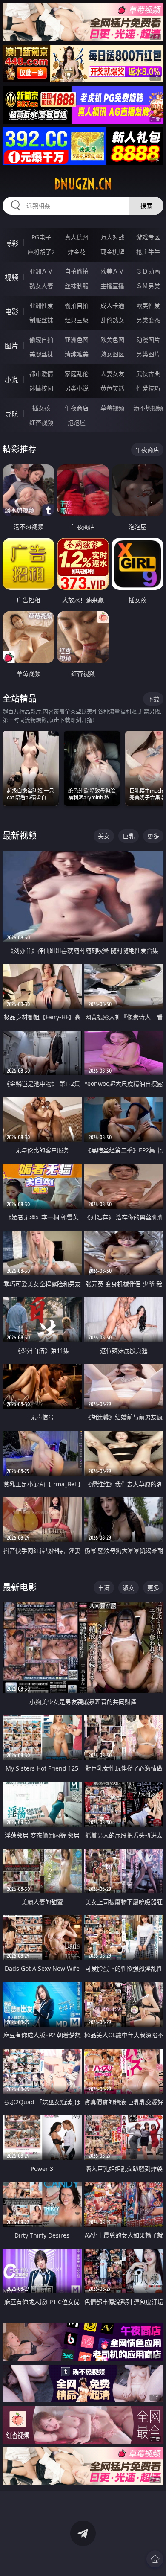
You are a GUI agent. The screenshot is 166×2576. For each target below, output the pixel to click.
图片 (11, 346)
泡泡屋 (77, 422)
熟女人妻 (41, 286)
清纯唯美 (77, 354)
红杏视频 (41, 422)
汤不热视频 (148, 408)
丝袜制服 (77, 286)
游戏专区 (148, 237)
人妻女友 (112, 374)
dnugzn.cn (83, 184)
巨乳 (129, 836)
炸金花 (77, 252)
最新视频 (20, 836)
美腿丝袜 (41, 354)
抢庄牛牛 (148, 252)
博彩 (11, 243)
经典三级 (77, 320)
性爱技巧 (148, 388)
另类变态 (148, 320)
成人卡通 (112, 305)
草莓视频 (112, 408)
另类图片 (148, 354)
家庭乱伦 (77, 374)
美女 (104, 836)
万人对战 (112, 237)
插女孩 (41, 408)
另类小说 (77, 388)
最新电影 (20, 1587)
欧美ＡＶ (112, 271)
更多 (153, 836)
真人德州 (77, 237)
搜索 (146, 206)
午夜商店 (77, 408)
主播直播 (112, 286)
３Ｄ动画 (148, 271)
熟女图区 (112, 354)
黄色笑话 (112, 388)
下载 (153, 699)
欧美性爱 (148, 305)
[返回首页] (155, 2559)
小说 (11, 380)
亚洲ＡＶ (41, 271)
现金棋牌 (112, 252)
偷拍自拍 (77, 305)
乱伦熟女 (112, 320)
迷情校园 (41, 388)
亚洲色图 (77, 340)
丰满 (104, 1588)
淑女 (129, 1588)
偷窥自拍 (41, 340)
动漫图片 (148, 340)
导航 (11, 414)
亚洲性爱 (41, 305)
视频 (11, 277)
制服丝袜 (41, 320)
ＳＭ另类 (148, 286)
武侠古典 (148, 374)
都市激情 (41, 374)
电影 (11, 312)
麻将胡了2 (41, 252)
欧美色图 (112, 340)
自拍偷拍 (77, 271)
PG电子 (41, 237)
